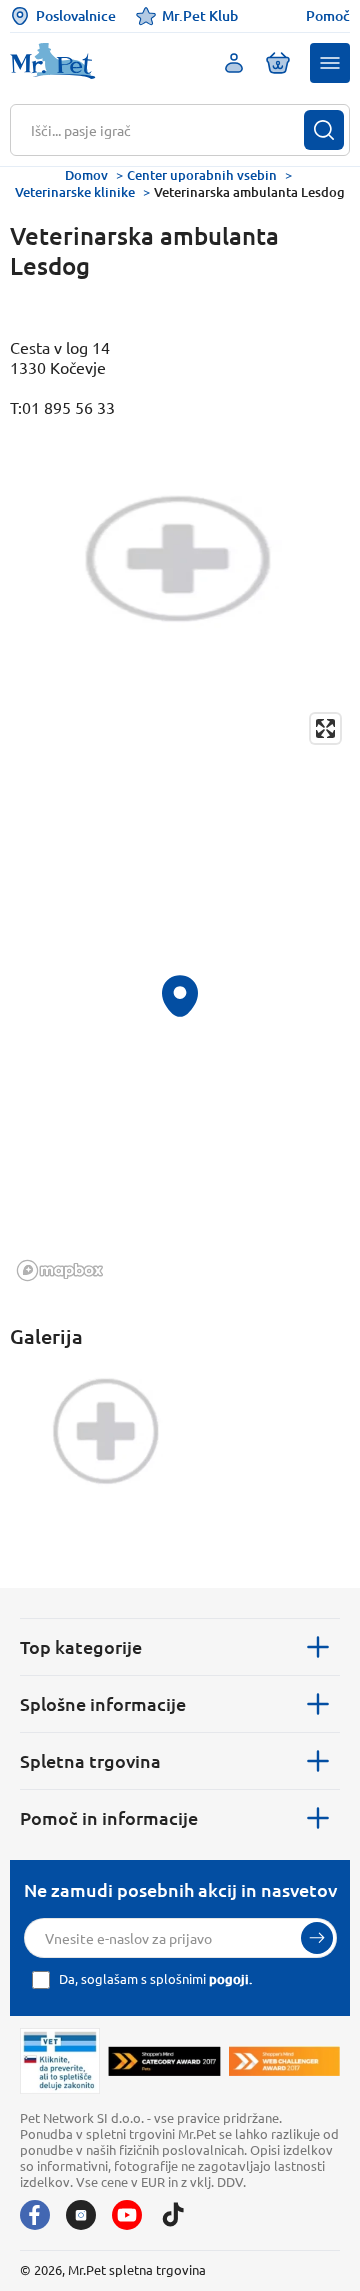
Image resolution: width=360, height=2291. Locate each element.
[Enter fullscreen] (325, 728)
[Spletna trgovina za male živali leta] (164, 2061)
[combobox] (167, 130)
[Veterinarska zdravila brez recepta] (60, 2061)
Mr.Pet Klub (200, 15)
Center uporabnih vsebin (202, 175)
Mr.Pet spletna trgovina (137, 2269)
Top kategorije (81, 1646)
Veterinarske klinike (75, 192)
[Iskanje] (324, 130)
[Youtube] (127, 2215)
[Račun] (234, 63)
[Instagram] (81, 2215)
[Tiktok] (173, 2215)
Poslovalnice (76, 15)
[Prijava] (317, 1938)
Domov (86, 175)
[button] (330, 63)
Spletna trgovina (90, 1760)
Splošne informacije (103, 1703)
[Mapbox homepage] (60, 1270)
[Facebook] (35, 2215)
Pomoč (328, 16)
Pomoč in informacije (109, 1817)
